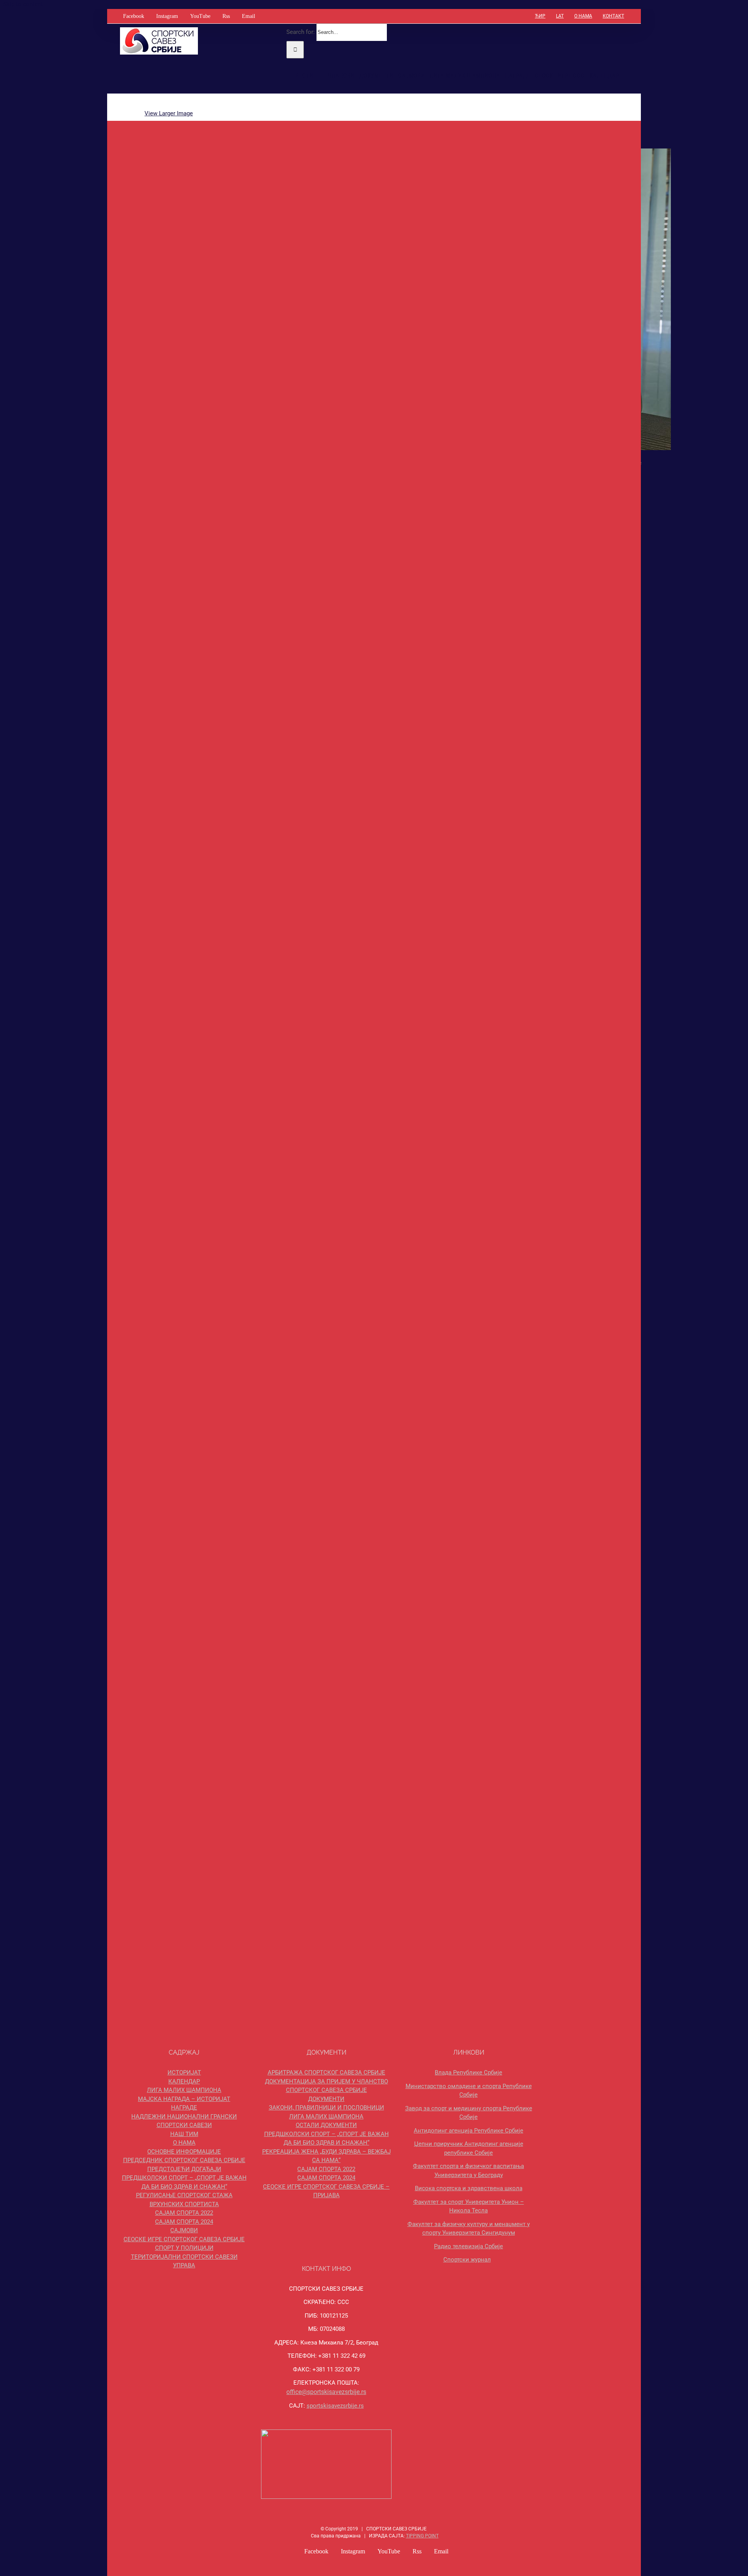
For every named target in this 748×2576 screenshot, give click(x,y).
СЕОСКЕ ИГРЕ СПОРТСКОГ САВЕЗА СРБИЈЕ (184, 2239)
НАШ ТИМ (184, 2134)
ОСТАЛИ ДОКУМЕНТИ (326, 2125)
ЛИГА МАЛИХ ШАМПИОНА (184, 2090)
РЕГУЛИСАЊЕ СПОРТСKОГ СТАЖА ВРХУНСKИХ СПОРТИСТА (184, 2200)
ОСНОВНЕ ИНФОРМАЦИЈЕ (184, 2152)
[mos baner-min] (563, 781)
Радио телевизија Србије (468, 2246)
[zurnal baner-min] (563, 1479)
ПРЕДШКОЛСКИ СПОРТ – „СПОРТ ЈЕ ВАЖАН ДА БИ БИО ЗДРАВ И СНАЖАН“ (184, 2182)
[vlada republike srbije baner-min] (499, 781)
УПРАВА (184, 2265)
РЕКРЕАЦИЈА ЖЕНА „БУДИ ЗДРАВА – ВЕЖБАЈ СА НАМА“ (326, 2156)
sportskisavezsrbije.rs (335, 2406)
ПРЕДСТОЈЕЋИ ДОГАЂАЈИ (184, 2169)
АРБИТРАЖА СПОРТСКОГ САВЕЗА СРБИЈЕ (326, 2072)
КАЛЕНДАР (184, 2081)
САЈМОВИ (184, 2230)
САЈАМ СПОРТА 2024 (184, 2222)
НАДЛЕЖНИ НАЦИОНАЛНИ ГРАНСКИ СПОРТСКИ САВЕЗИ (184, 2121)
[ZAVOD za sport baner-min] (563, 851)
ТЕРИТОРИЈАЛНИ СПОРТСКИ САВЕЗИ (184, 2257)
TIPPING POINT (422, 2536)
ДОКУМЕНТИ (326, 2099)
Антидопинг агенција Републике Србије (468, 2131)
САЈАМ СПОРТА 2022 (184, 2213)
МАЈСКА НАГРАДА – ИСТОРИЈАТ (184, 2099)
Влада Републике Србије (468, 2072)
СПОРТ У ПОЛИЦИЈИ (184, 2248)
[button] (627, 76)
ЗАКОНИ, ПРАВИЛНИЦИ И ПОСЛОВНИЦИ (326, 2108)
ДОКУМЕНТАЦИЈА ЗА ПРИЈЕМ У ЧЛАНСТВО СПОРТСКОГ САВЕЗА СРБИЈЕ (326, 2086)
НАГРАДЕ (184, 2108)
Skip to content (23, 4)
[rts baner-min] (499, 1479)
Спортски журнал (467, 2260)
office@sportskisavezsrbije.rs (326, 2392)
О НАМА (184, 2143)
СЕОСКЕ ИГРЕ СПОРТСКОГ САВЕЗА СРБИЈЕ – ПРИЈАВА (326, 2191)
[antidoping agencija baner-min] (499, 851)
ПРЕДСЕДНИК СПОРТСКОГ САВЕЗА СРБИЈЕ (184, 2160)
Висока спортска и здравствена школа (469, 2188)
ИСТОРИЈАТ (184, 2072)
